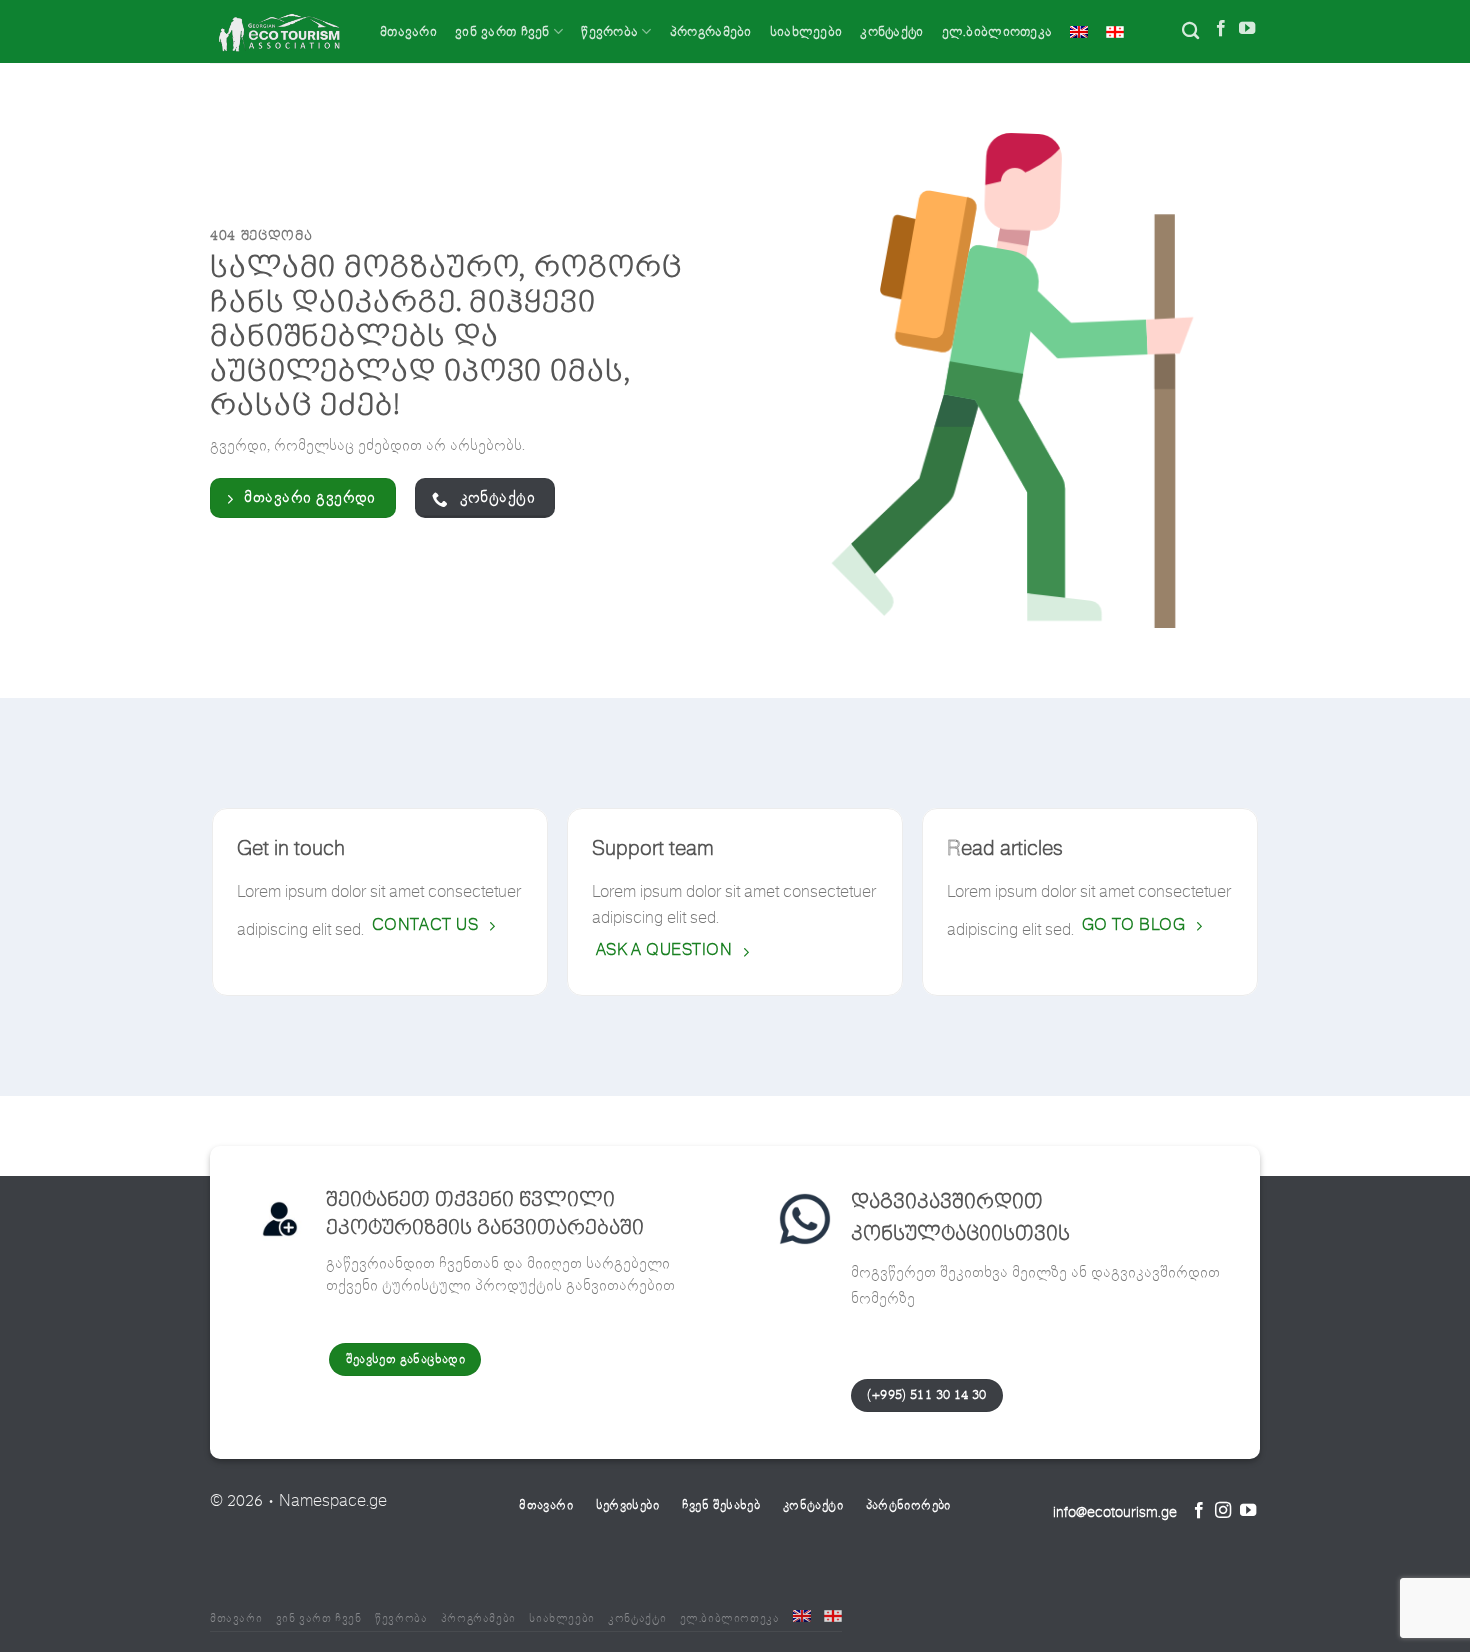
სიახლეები (806, 31)
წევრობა (609, 31)
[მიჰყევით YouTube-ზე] (1247, 30)
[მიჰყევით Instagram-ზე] (1223, 1512)
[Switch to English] (1079, 32)
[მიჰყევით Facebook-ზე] (1221, 30)
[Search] (1190, 31)
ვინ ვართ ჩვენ (502, 31)
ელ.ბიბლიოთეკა (997, 31)
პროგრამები (711, 31)
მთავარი (408, 31)
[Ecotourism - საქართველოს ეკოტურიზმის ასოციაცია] (280, 31)
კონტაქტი (891, 31)
